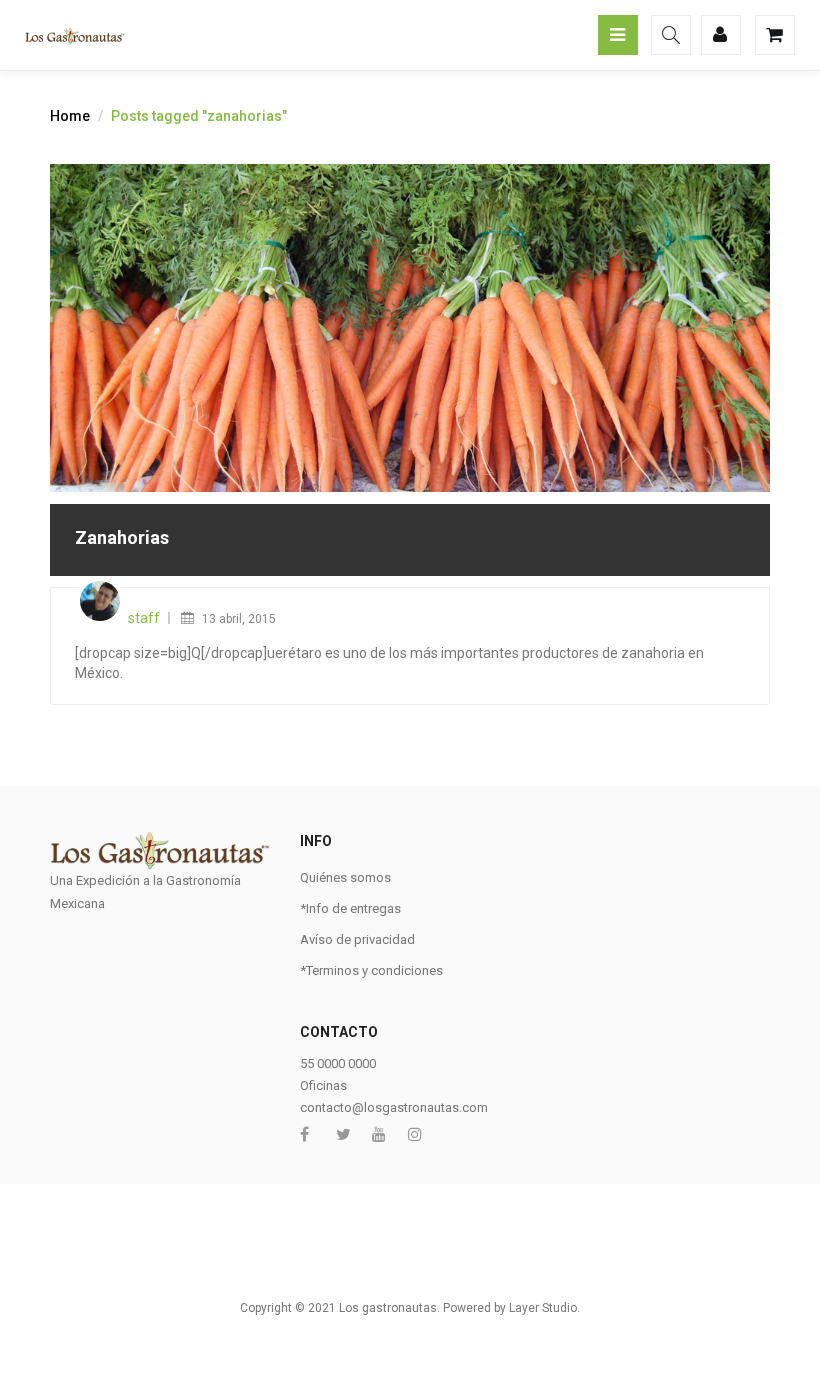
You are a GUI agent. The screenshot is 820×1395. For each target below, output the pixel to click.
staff (144, 618)
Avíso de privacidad (357, 939)
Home (70, 116)
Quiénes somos (345, 877)
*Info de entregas (350, 908)
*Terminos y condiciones (371, 970)
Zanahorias (122, 537)
